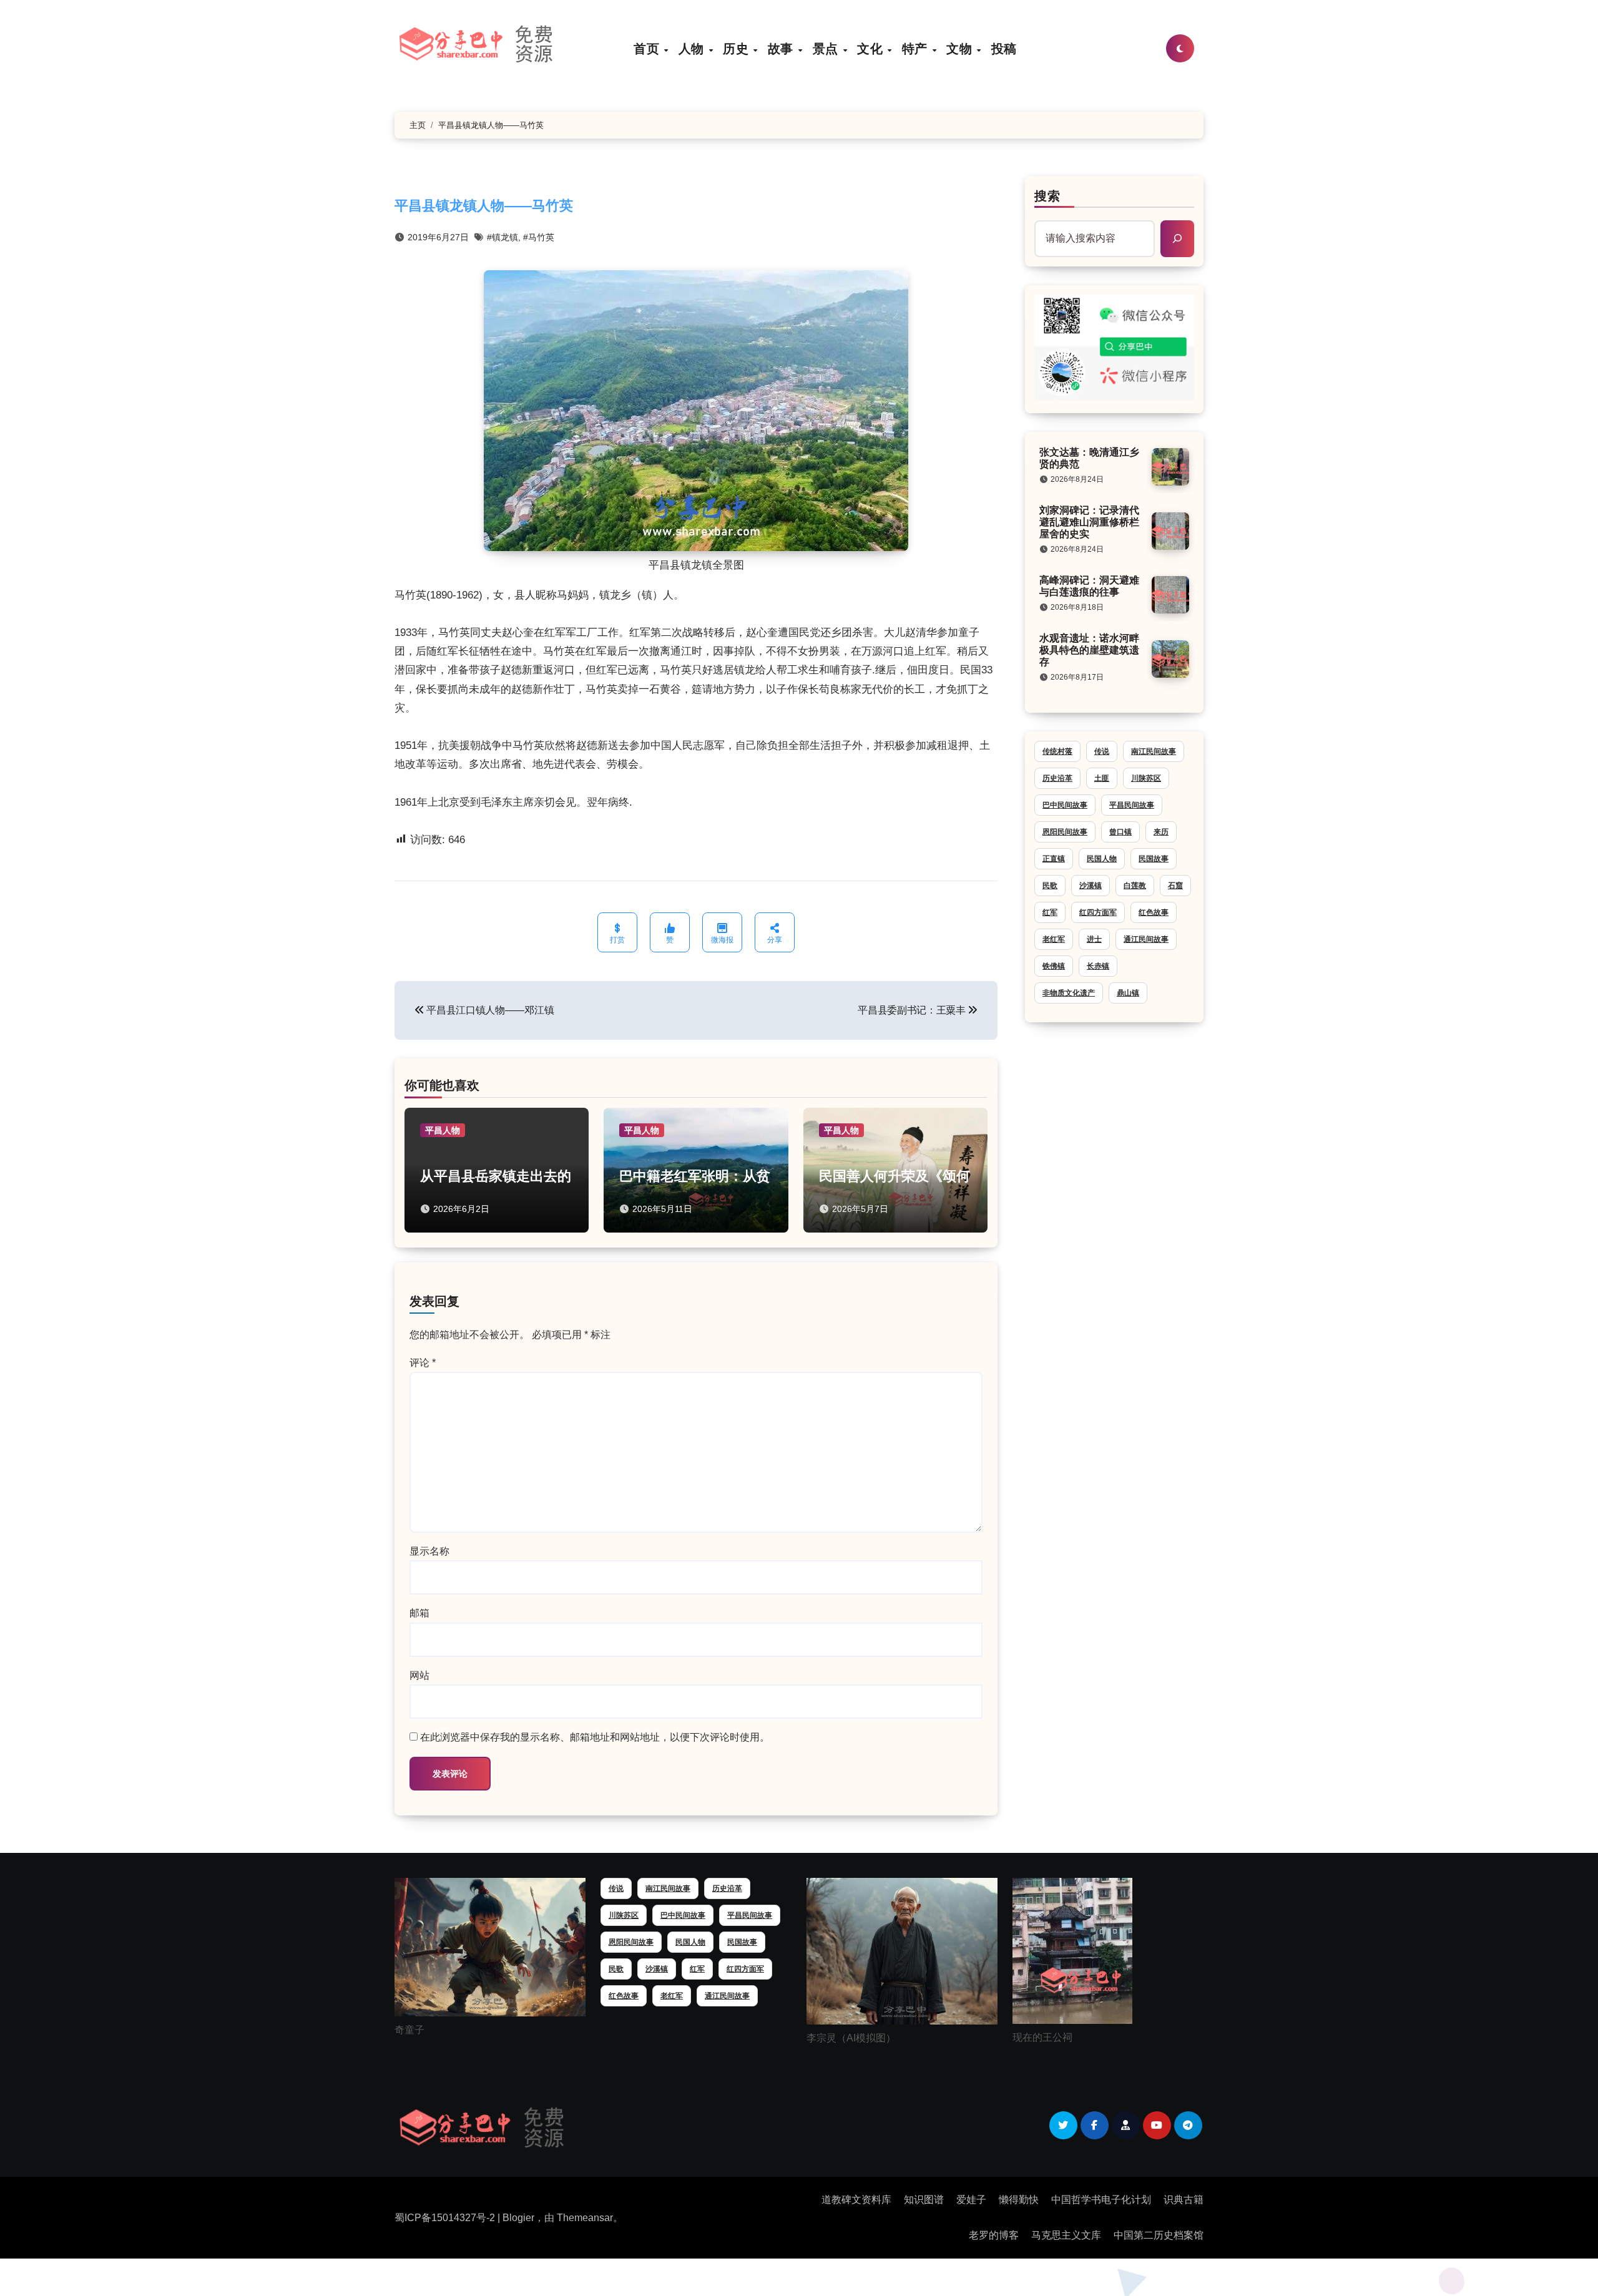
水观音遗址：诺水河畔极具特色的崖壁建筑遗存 (1089, 650)
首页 (648, 48)
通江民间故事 (1146, 939)
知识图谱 (924, 2200)
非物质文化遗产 (1069, 993)
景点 (827, 48)
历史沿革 (1057, 778)
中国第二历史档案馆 (1159, 2235)
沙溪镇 (1091, 886)
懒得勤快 (1019, 2200)
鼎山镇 (1128, 993)
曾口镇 (1120, 832)
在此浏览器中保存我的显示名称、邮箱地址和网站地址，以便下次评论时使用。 (595, 1737)
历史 (738, 48)
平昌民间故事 (1132, 805)
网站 (419, 1675)
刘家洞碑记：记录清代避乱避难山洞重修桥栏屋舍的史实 (1089, 522)
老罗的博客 (994, 2235)
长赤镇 (1098, 966)
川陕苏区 (1146, 778)
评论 (423, 1363)
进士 (1094, 939)
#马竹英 (539, 237)
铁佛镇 (1054, 966)
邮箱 (419, 1613)
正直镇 (1054, 859)
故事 (782, 48)
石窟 (1175, 886)
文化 (872, 48)
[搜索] (1177, 238)
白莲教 (1135, 886)
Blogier (518, 2218)
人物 (693, 48)
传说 (1102, 751)
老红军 (1054, 939)
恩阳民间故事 (1065, 832)
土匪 (1102, 778)
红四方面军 (1098, 912)
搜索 (1047, 196)
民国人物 (1102, 859)
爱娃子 (971, 2200)
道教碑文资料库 (856, 2200)
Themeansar (585, 2218)
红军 (1050, 912)
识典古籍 (1184, 2200)
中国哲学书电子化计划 (1101, 2200)
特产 (917, 48)
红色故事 (1154, 912)
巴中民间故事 (1065, 805)
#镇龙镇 (502, 237)
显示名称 (429, 1551)
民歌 (1050, 886)
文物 (961, 48)
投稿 (1004, 48)
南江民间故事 (1154, 751)
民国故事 (1154, 859)
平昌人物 (443, 1130)
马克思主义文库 (1066, 2235)
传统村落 (1057, 751)
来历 (1161, 832)
